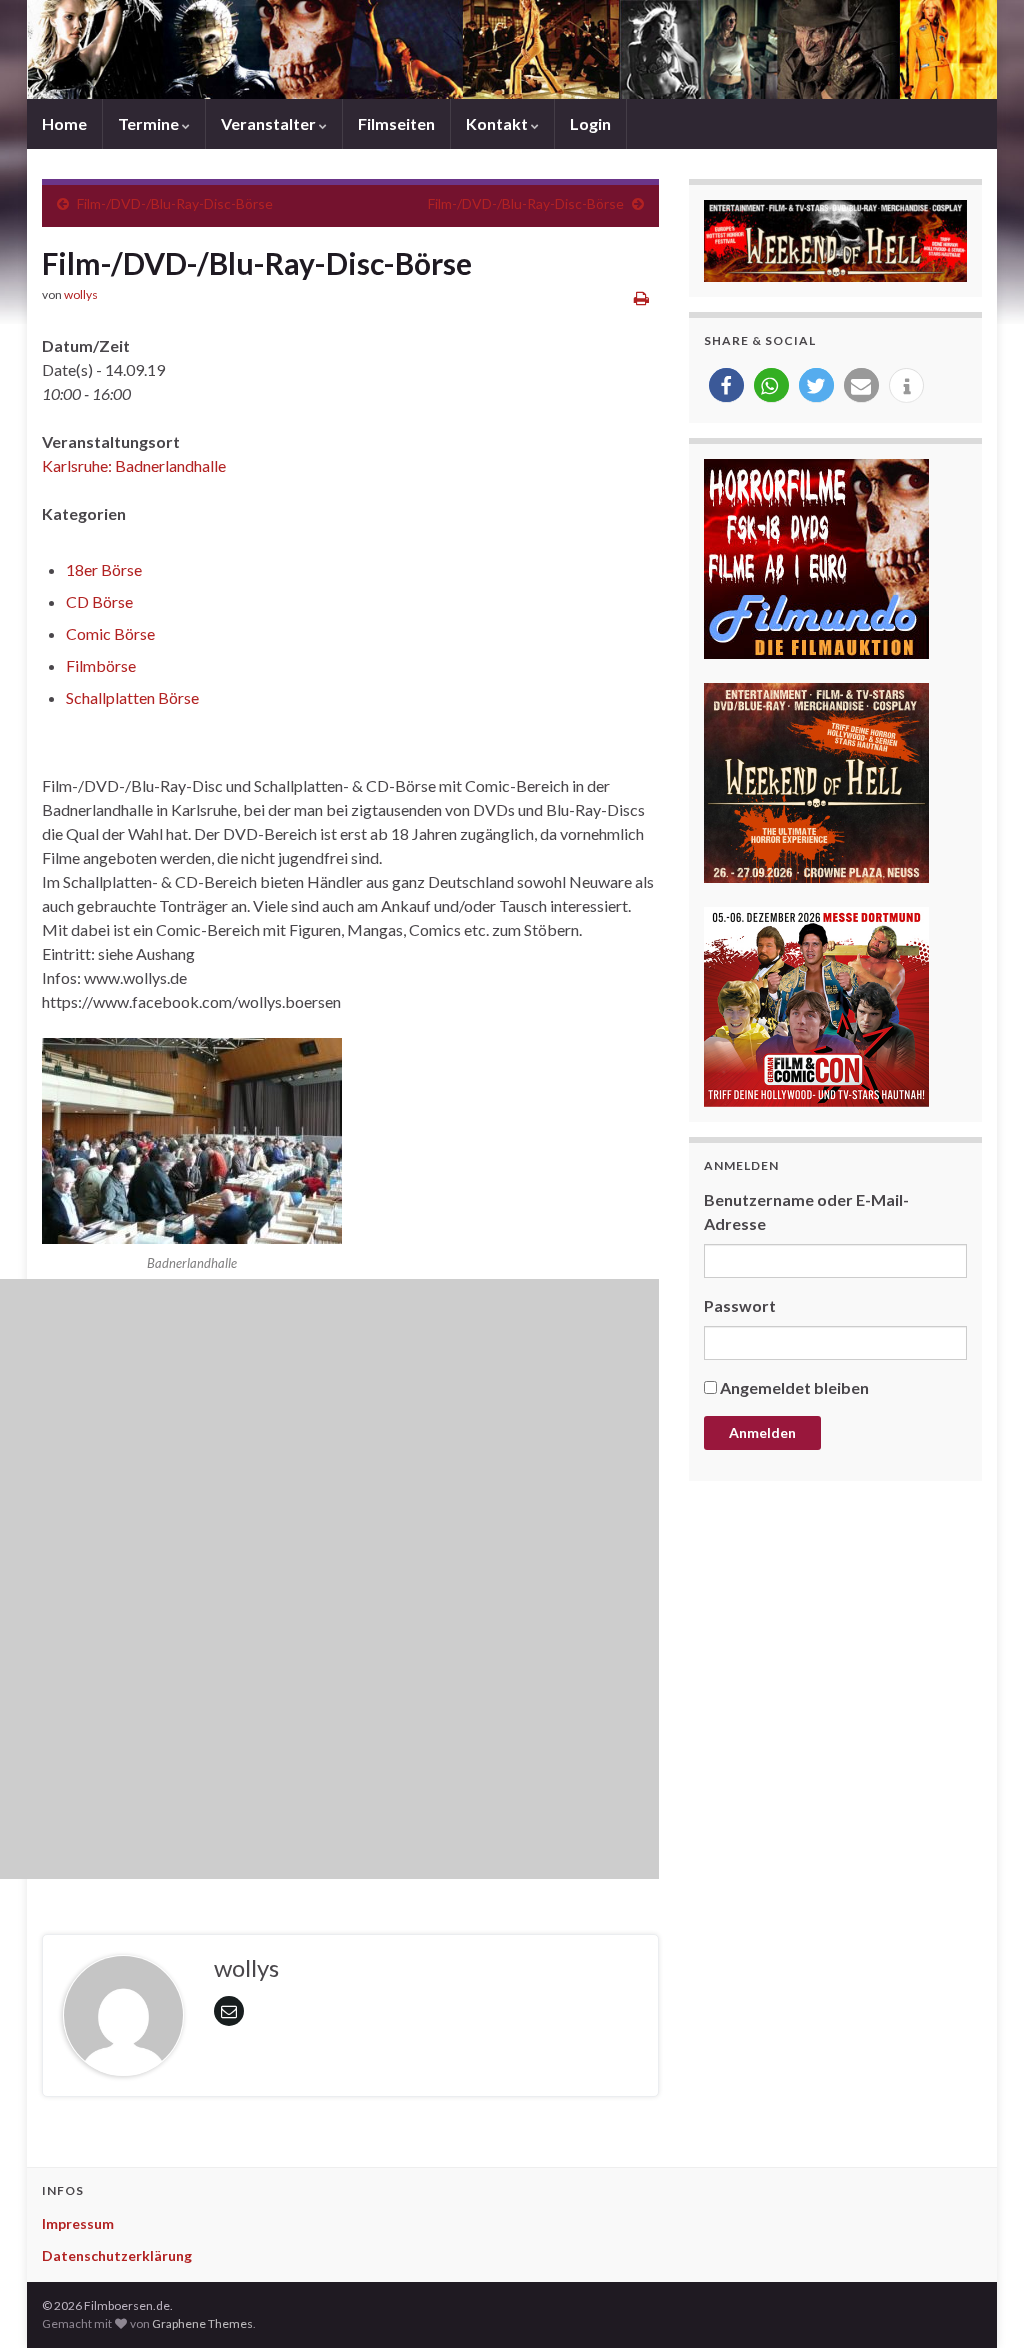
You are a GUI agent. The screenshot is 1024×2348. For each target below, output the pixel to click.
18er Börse (104, 569)
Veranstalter (270, 123)
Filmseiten (396, 123)
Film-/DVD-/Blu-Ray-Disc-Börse (175, 203)
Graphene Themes (202, 2323)
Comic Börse (110, 633)
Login (590, 123)
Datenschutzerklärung (117, 2255)
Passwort (740, 1305)
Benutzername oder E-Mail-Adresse (806, 1211)
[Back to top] (979, 2303)
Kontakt (498, 123)
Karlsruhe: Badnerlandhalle (134, 465)
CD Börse (99, 601)
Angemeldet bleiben (794, 1387)
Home (64, 123)
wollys (81, 294)
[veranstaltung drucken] (641, 297)
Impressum (78, 2223)
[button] (726, 385)
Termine (150, 123)
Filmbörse (101, 665)
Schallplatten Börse (132, 697)
